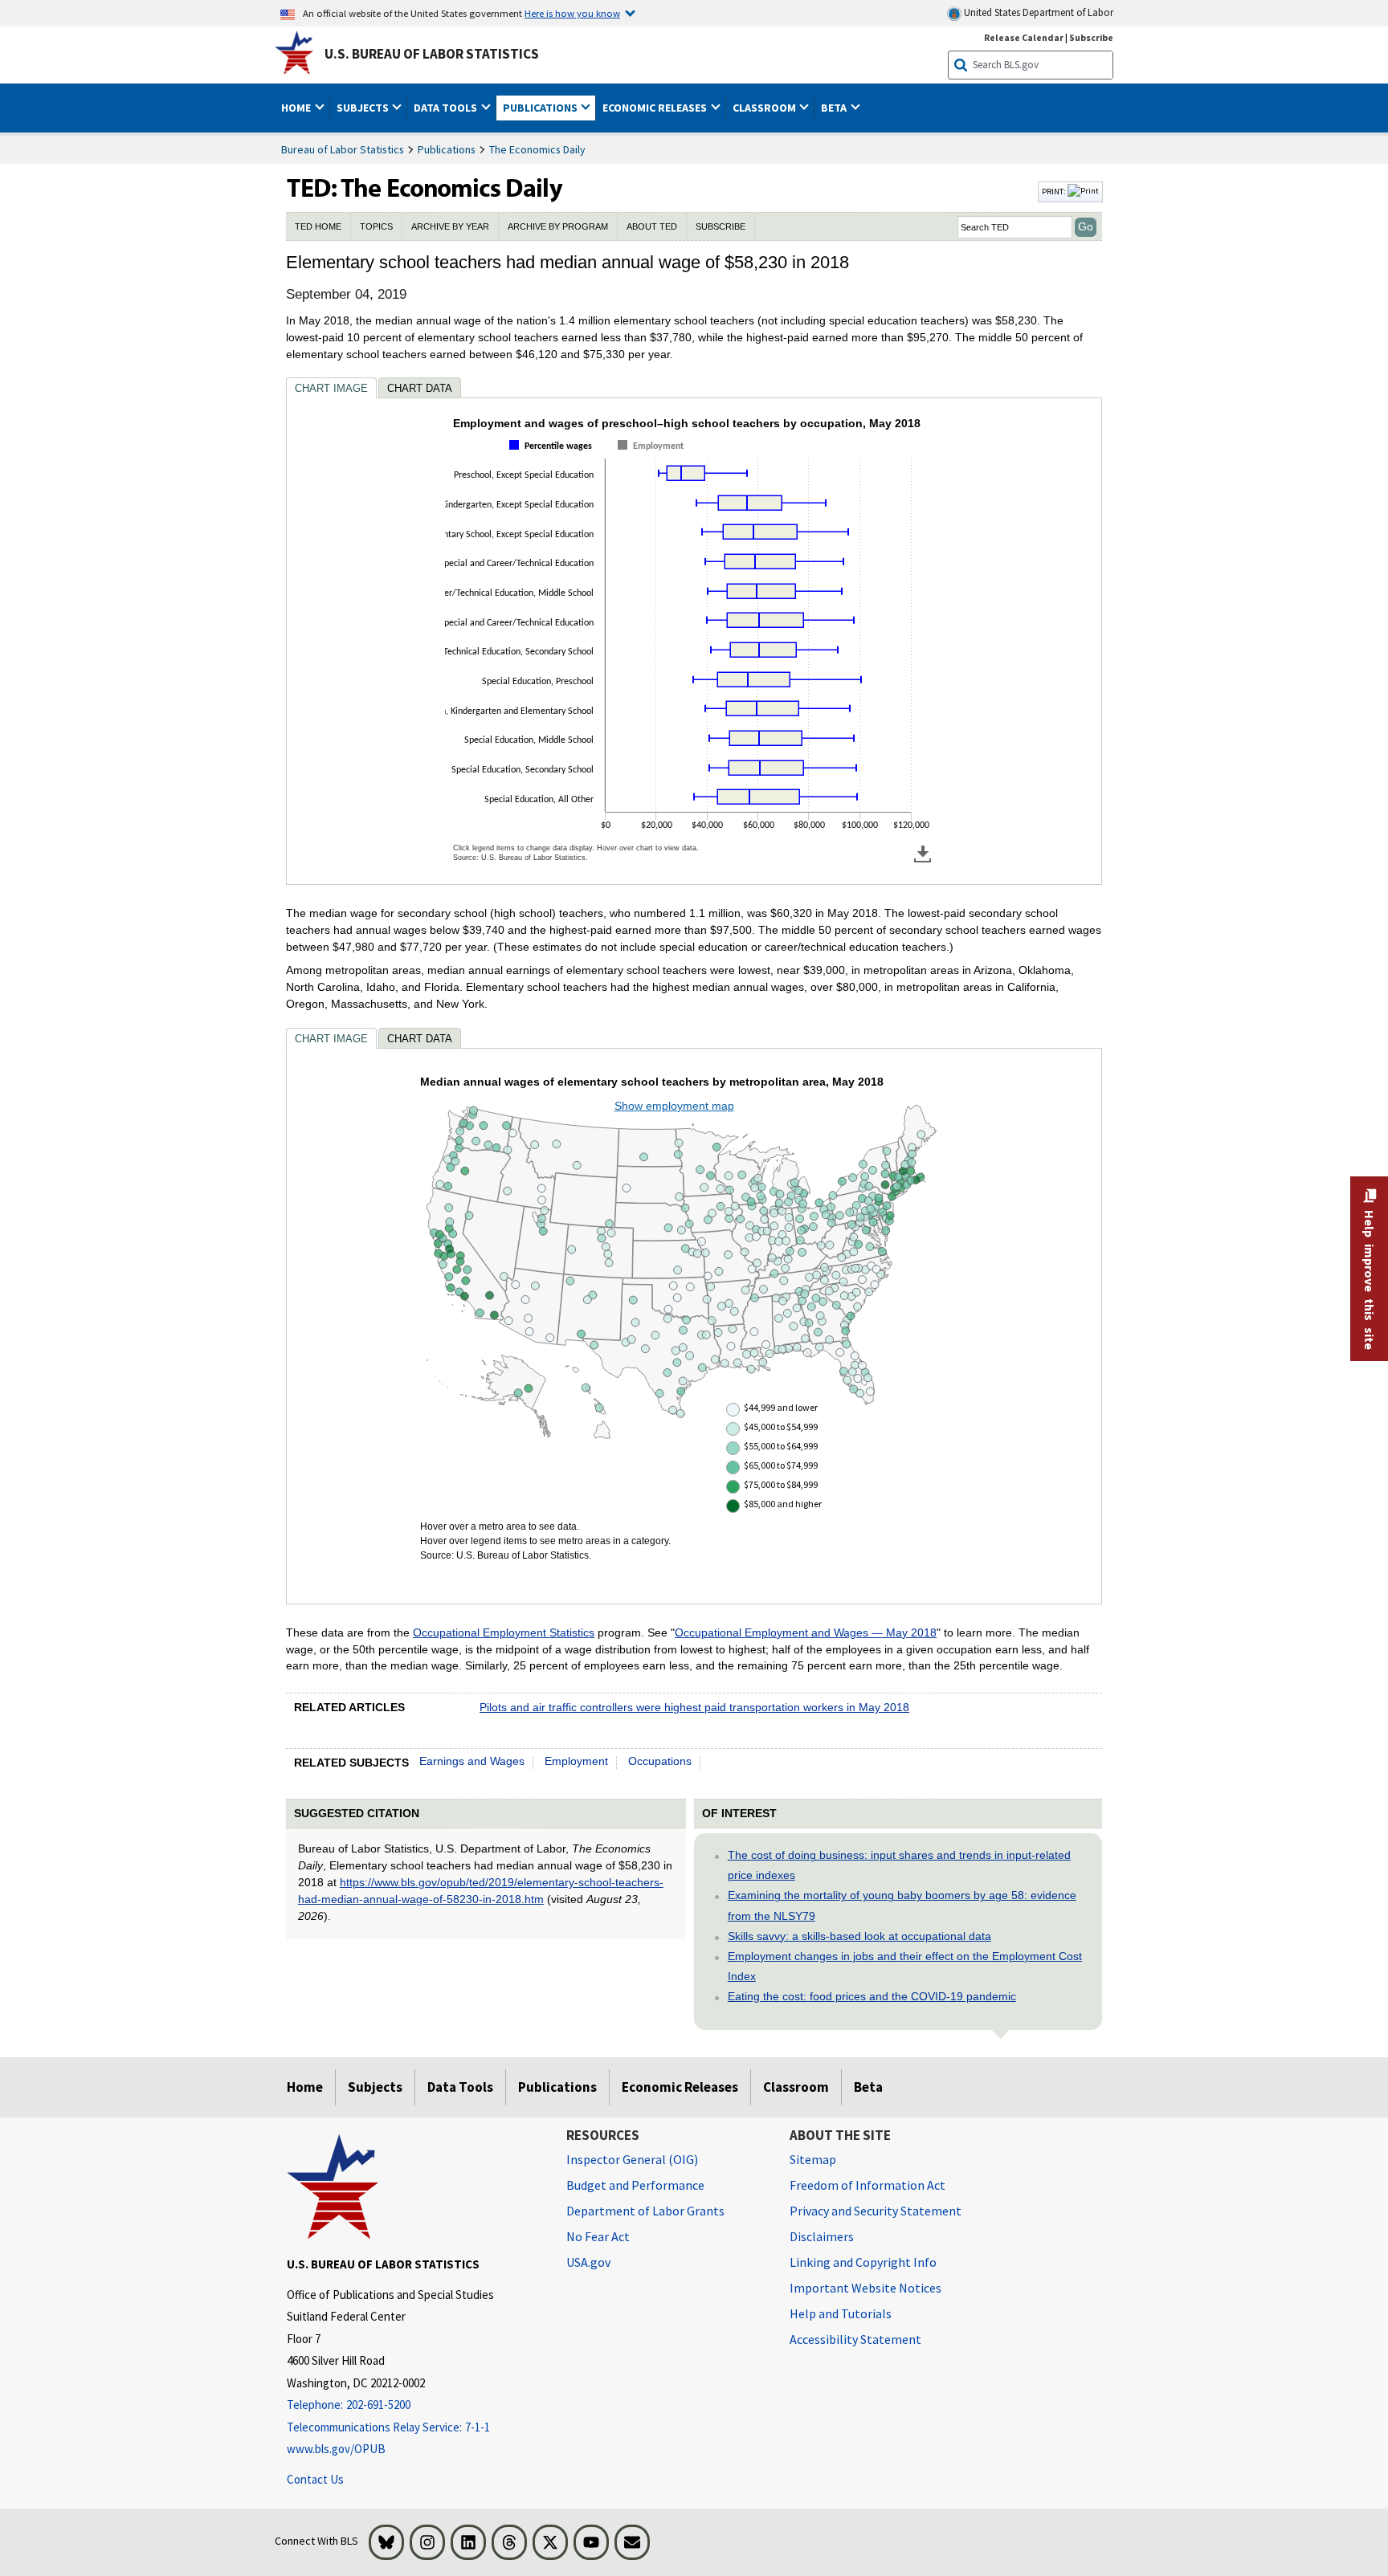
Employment (576, 1761)
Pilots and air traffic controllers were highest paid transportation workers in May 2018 (694, 1707)
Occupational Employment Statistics (504, 1632)
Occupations (660, 1761)
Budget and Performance (635, 2185)
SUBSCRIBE (721, 226)
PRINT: (1055, 191)
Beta (868, 2087)
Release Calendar (1024, 37)
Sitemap (813, 2159)
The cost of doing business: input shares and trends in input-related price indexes (899, 1865)
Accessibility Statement (855, 2339)
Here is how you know (572, 13)
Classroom (796, 2087)
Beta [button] (835, 108)
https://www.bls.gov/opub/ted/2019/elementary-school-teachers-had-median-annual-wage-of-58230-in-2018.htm (481, 1891)
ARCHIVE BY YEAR (450, 226)
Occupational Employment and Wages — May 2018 (806, 1632)
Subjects (375, 2087)
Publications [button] (541, 108)
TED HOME (318, 226)
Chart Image (331, 388)
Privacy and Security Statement (876, 2211)
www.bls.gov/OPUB (336, 2449)
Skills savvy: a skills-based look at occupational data (859, 1936)
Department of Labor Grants (645, 2211)
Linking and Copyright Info (863, 2262)
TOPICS (376, 226)
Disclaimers (822, 2236)
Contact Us (315, 2479)
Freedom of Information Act (867, 2185)
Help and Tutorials (841, 2313)
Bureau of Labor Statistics (343, 149)
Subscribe (1091, 37)
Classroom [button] (765, 108)
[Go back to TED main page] (660, 192)
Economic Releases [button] (656, 108)
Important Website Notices (865, 2288)
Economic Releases (680, 2087)
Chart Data (420, 388)
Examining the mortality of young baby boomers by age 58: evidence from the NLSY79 (902, 1905)
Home (305, 2087)
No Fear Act (598, 2236)
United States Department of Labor (1037, 12)
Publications (447, 149)
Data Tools (460, 2087)
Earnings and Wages (472, 1761)
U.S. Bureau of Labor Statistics (432, 54)
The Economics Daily (537, 149)
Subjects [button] (364, 108)
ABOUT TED (652, 226)
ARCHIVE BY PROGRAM (558, 226)
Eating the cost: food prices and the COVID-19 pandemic (872, 1996)
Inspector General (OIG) (632, 2159)
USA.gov (588, 2262)
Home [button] (297, 108)
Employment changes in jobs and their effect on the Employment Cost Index (905, 1966)
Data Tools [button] (447, 108)
